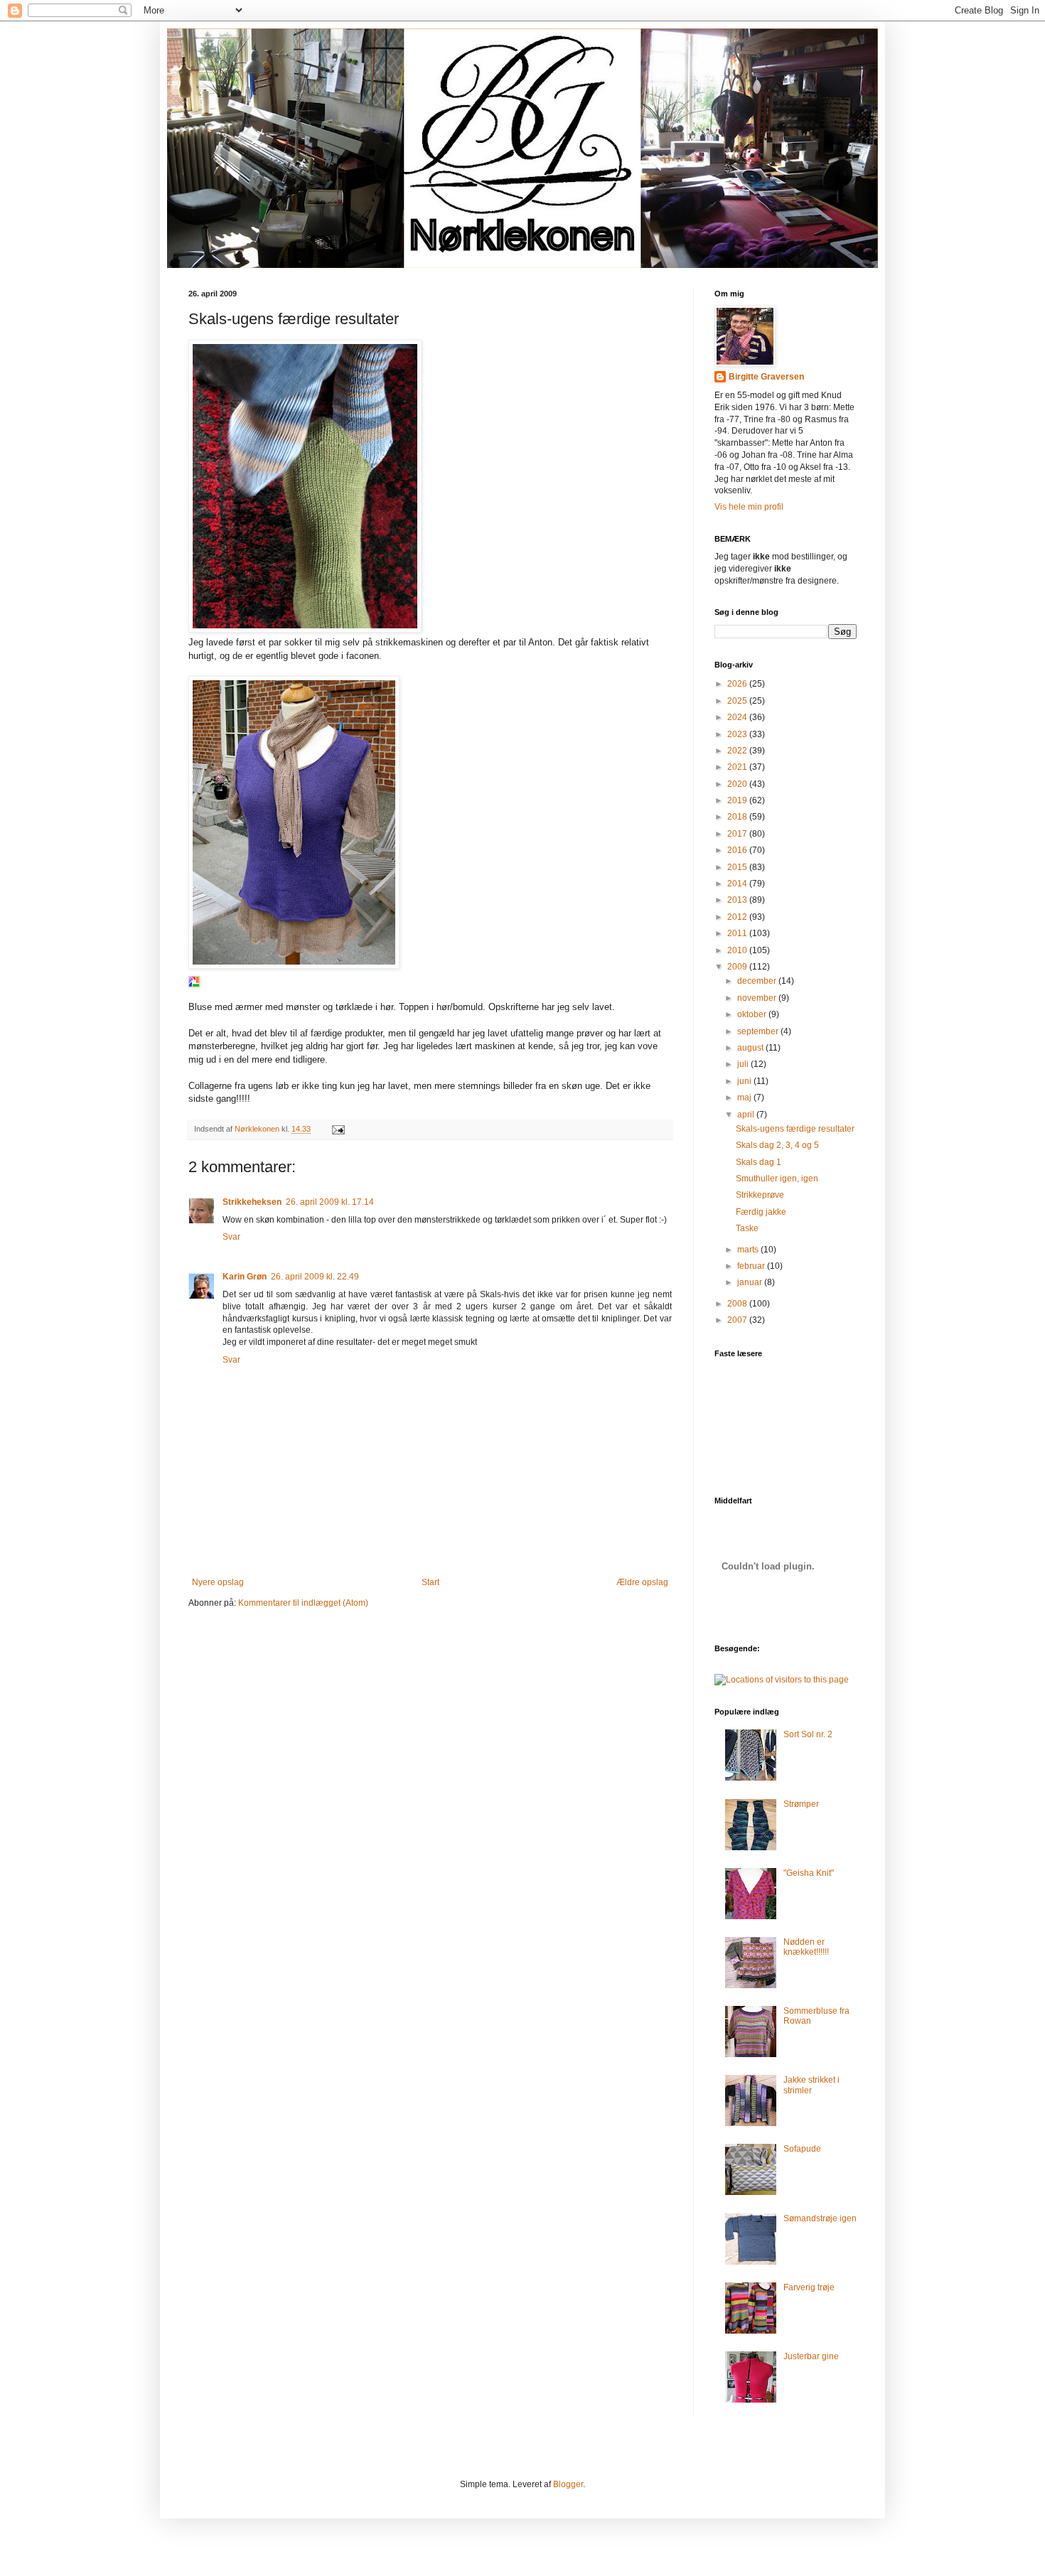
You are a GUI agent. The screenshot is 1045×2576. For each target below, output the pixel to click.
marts (749, 1250)
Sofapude (802, 2149)
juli (744, 1064)
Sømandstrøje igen (820, 2218)
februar (752, 1266)
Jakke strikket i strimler (811, 2085)
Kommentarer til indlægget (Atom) (303, 1603)
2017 (738, 834)
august (751, 1048)
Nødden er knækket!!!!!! (806, 1947)
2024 (738, 717)
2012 (738, 917)
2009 (738, 967)
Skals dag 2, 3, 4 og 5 (777, 1145)
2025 (738, 701)
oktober (753, 1014)
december (758, 981)
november (758, 998)
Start (430, 1582)
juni (745, 1081)
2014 (738, 884)
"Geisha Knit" (809, 1873)
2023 (738, 734)
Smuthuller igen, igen (777, 1179)
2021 (738, 767)
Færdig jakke (761, 1212)
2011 (738, 933)
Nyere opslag (218, 1582)
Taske (747, 1228)
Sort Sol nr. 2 (808, 1734)
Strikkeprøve (760, 1195)
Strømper (801, 1804)
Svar (231, 1237)
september (759, 1031)
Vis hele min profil (749, 507)
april (747, 1115)
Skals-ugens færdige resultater (795, 1129)
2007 (738, 1320)
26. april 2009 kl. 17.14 (330, 1202)
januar (751, 1282)
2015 (738, 867)
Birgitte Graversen (766, 377)
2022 (738, 751)
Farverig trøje (809, 2287)
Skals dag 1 (759, 1162)
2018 (738, 817)
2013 (738, 900)
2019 (738, 800)
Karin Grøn (245, 1277)
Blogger (568, 2484)
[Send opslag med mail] (338, 1129)
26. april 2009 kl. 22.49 (315, 1277)
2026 (738, 684)
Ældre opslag (642, 1582)
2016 (738, 850)
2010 (738, 950)
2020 (738, 784)
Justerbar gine (811, 2356)
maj (745, 1098)
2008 (738, 1304)
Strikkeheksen (252, 1202)
